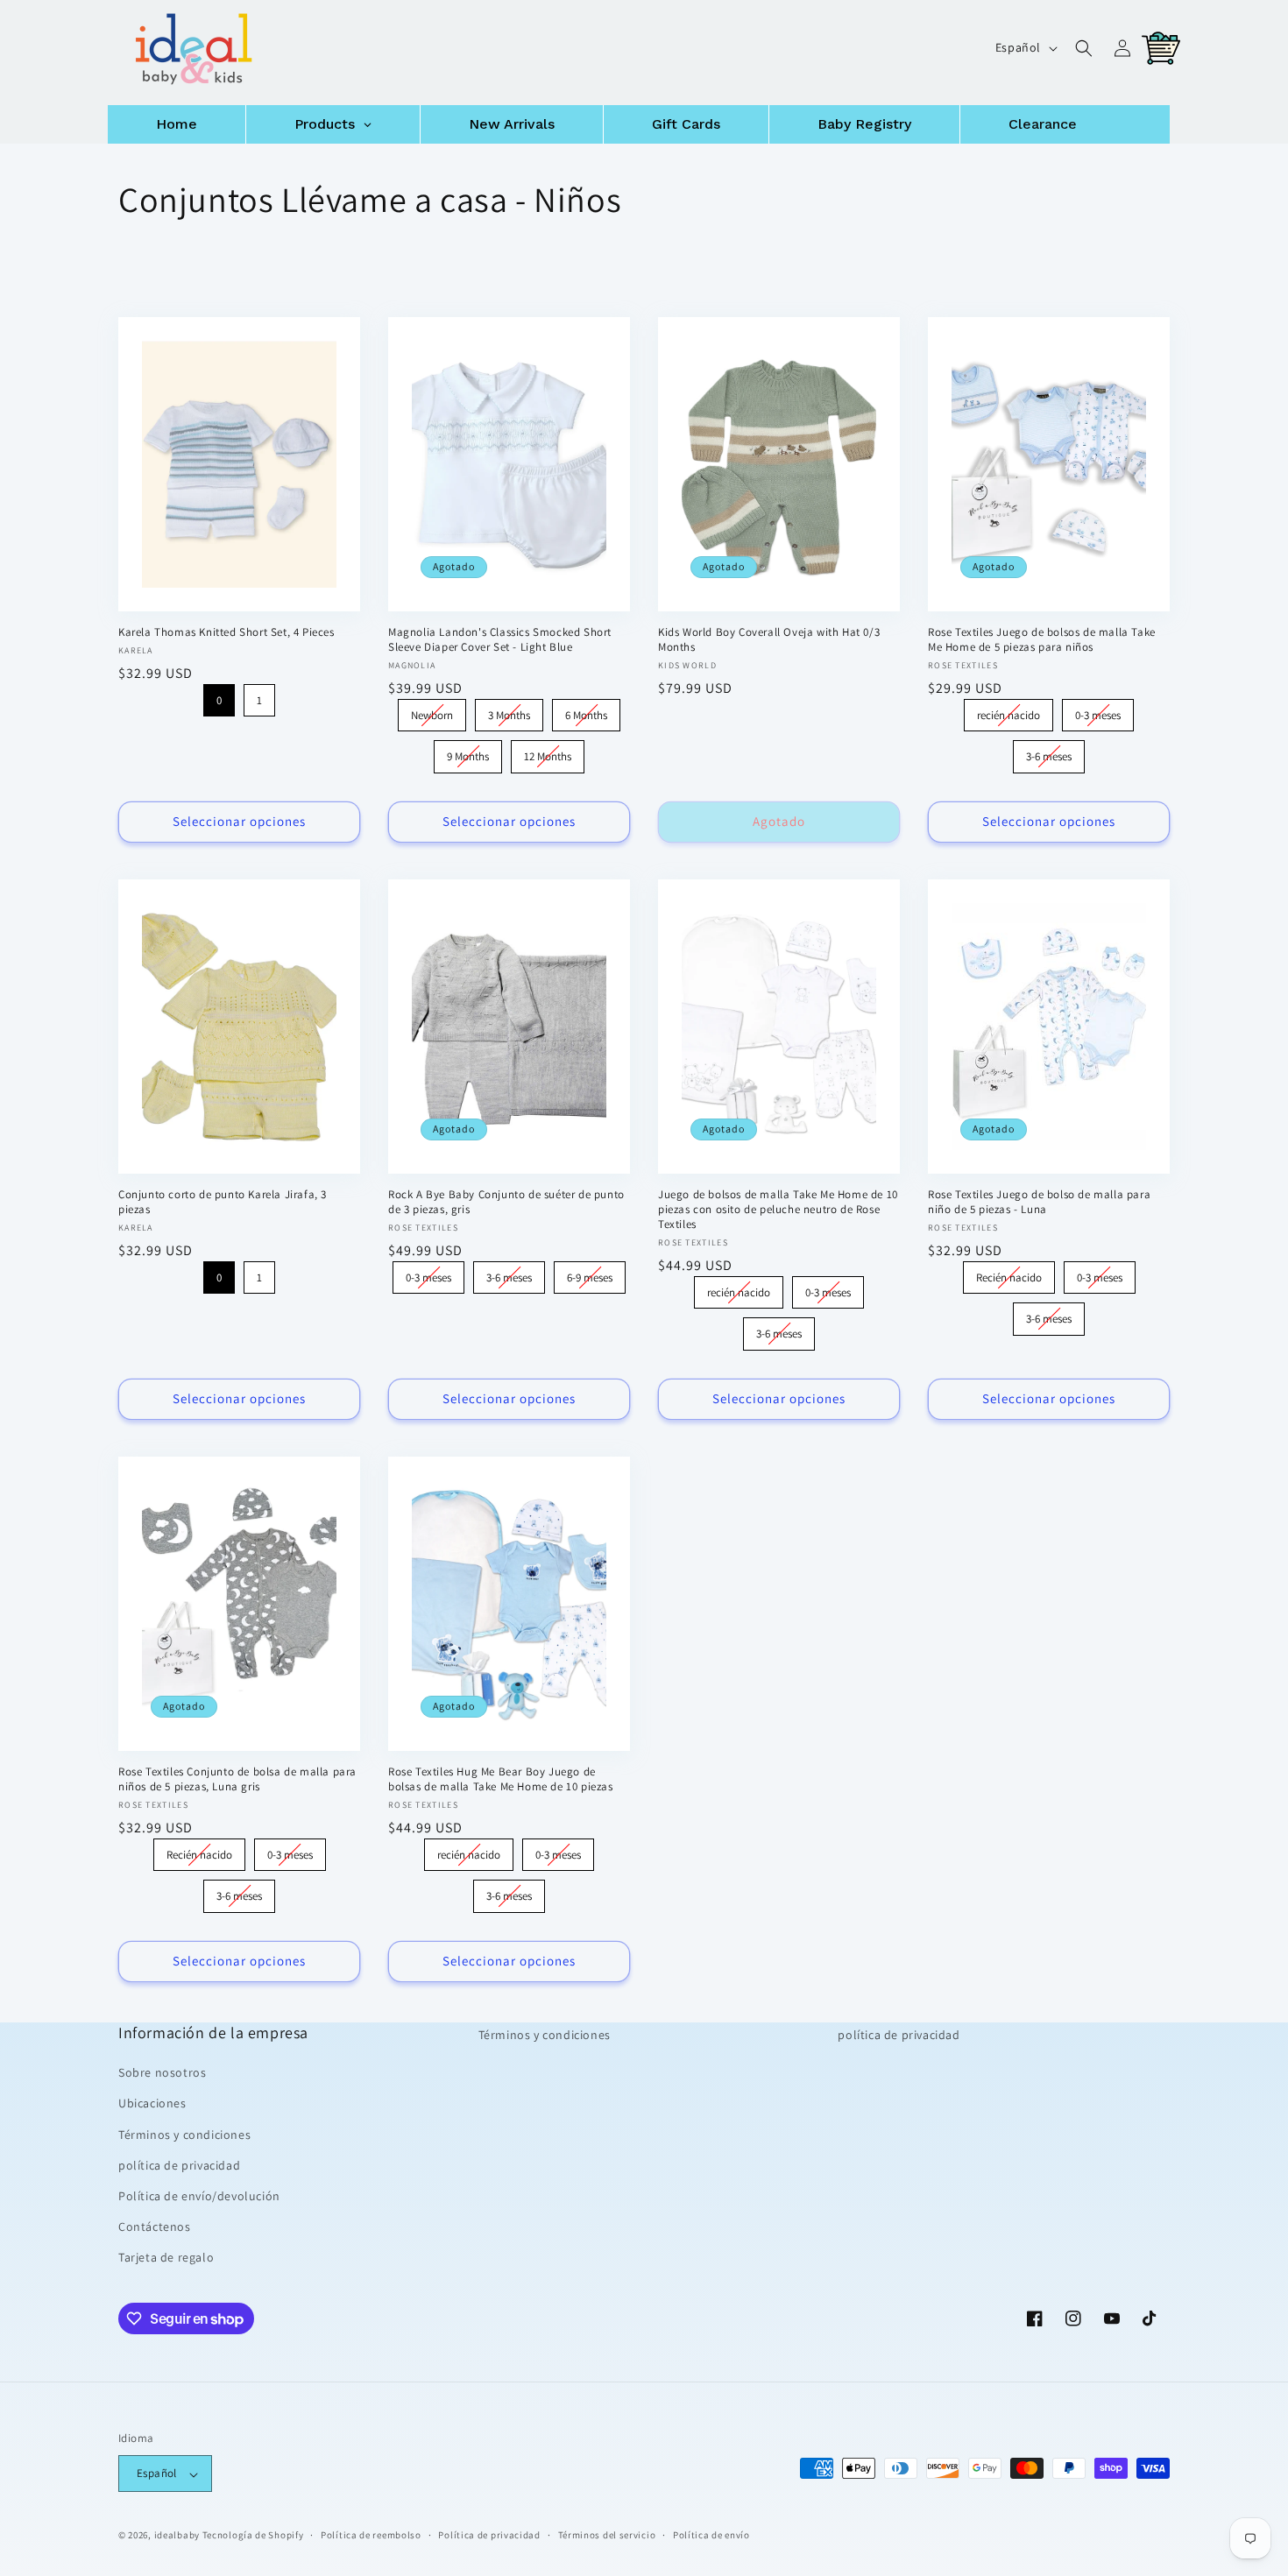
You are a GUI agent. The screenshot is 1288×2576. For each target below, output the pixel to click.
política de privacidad (179, 2165)
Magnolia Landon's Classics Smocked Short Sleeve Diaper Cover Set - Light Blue (500, 640)
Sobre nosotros (162, 2072)
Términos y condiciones (184, 2134)
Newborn (432, 711)
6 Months (587, 711)
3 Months (510, 711)
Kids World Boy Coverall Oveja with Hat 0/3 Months (769, 640)
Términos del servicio (607, 2536)
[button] (1084, 48)
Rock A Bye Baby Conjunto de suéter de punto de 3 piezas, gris (506, 1202)
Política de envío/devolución (199, 2196)
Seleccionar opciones (239, 821)
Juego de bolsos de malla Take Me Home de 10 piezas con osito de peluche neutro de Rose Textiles (778, 1210)
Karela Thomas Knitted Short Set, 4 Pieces (226, 632)
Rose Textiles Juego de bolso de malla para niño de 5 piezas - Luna (1039, 1202)
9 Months (468, 752)
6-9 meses (590, 1273)
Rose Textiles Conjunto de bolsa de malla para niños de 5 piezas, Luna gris (237, 1779)
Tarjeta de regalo (166, 2257)
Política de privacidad (489, 2536)
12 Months (548, 752)
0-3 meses (1098, 711)
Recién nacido (1008, 1273)
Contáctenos (155, 2227)
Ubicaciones (152, 2103)
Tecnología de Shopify (253, 2536)
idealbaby (177, 2536)
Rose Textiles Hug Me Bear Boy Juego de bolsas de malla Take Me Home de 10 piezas (501, 1779)
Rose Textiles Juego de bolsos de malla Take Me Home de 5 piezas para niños (1042, 640)
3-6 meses (1049, 752)
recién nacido (1009, 711)
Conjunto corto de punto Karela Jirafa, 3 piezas (223, 1202)
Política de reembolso (371, 2536)
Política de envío (711, 2536)
